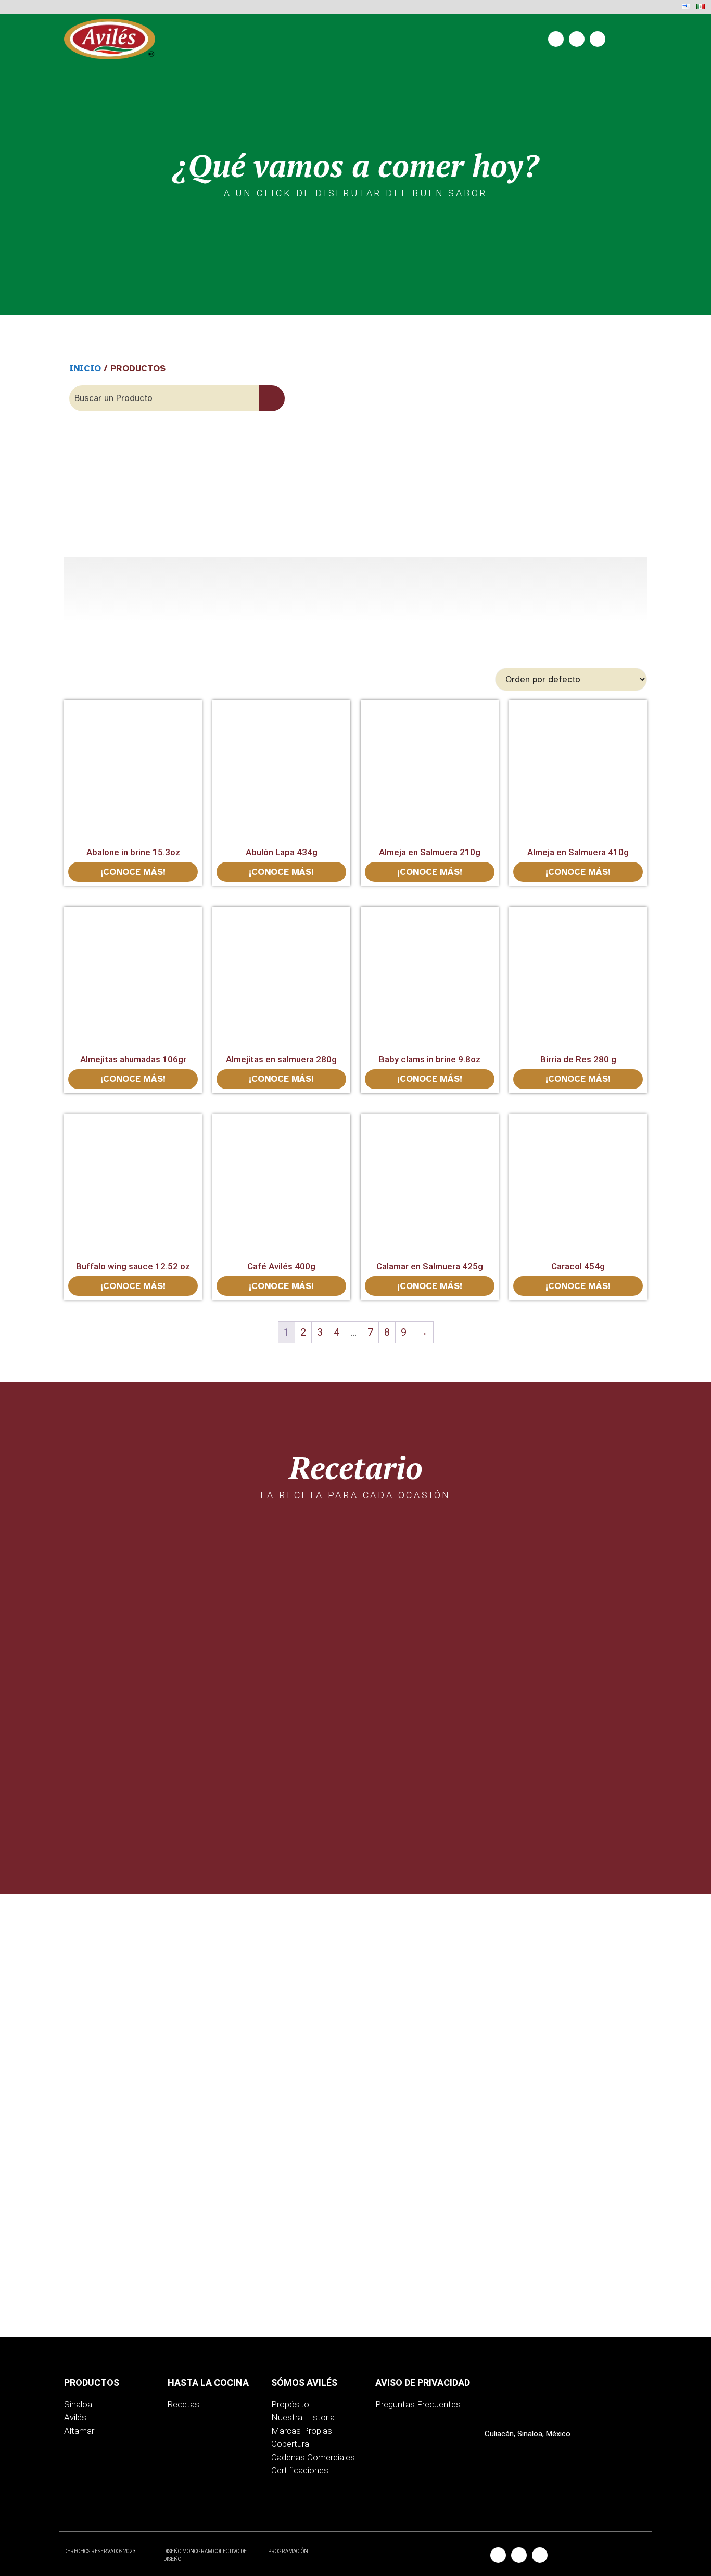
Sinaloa (78, 2404)
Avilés (75, 2417)
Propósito (290, 2404)
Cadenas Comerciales (313, 2457)
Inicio (85, 368)
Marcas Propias (302, 2431)
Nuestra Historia (303, 2417)
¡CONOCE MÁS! (133, 872)
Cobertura (290, 2444)
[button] (634, 41)
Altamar (79, 2431)
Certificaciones (300, 2470)
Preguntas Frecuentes (418, 2404)
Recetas (183, 2404)
